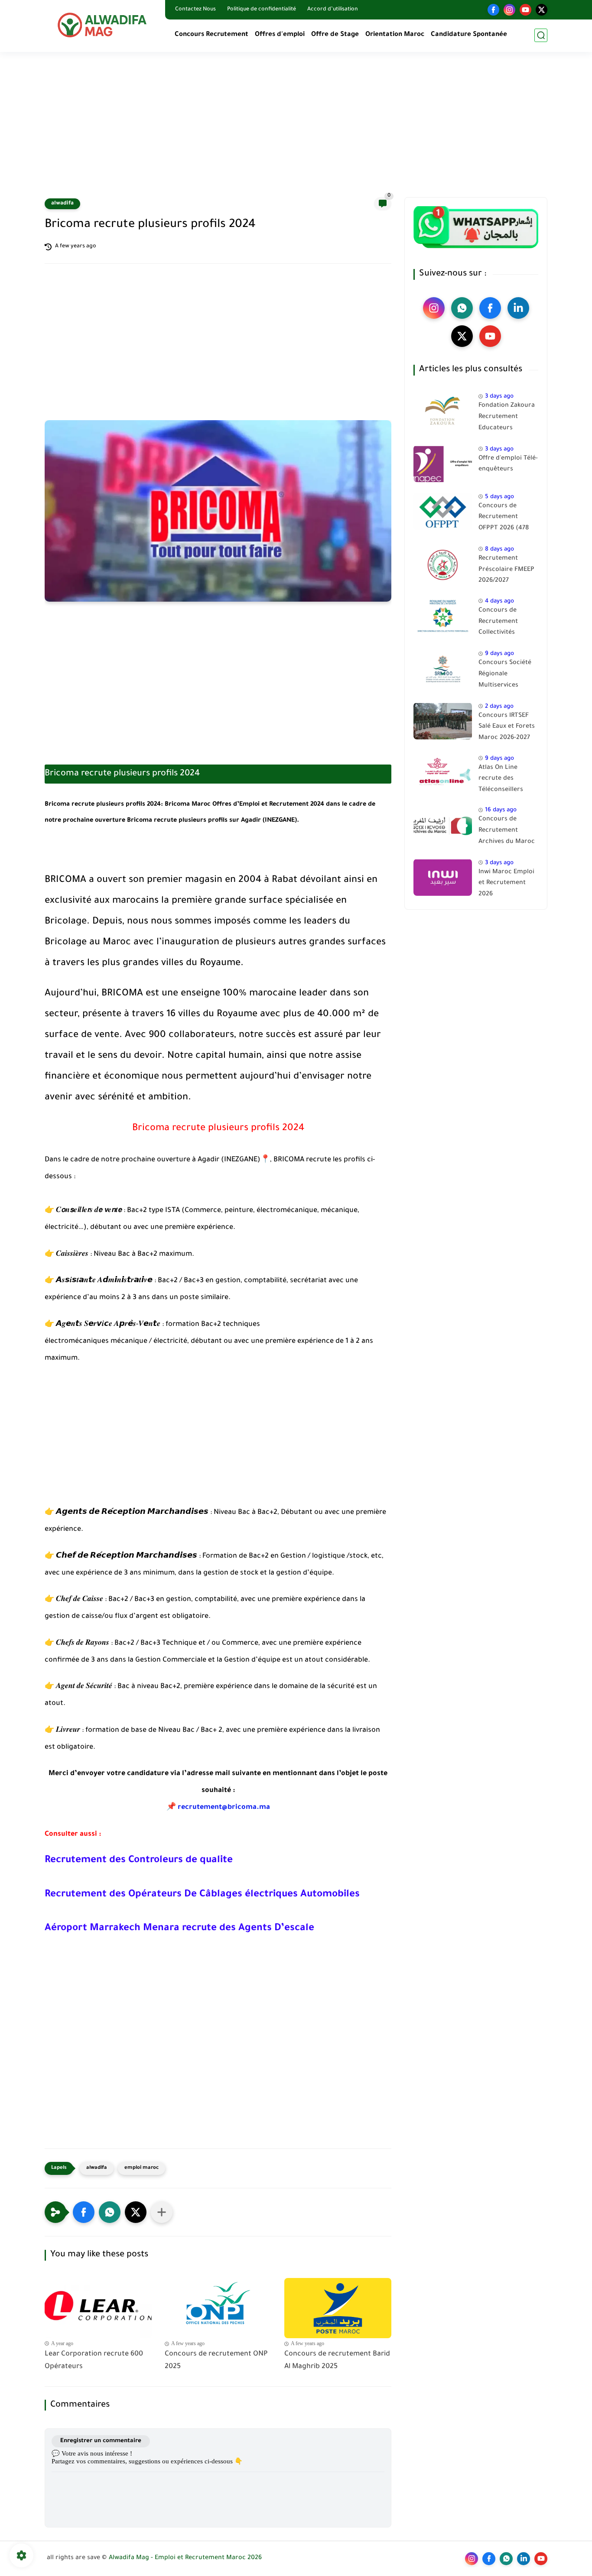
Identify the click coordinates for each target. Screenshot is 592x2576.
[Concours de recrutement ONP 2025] (218, 2308)
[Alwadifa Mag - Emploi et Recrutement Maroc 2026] (103, 25)
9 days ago (499, 654)
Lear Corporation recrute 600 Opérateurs (94, 2361)
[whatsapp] (462, 308)
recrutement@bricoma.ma (224, 1808)
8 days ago (499, 549)
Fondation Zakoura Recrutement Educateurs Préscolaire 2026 (507, 418)
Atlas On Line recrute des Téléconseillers (501, 779)
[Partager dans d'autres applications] (162, 2212)
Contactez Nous (195, 10)
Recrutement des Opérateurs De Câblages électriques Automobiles (202, 1895)
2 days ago (499, 706)
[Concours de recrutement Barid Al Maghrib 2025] (338, 2308)
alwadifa (62, 204)
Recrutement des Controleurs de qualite (139, 1861)
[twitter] (542, 10)
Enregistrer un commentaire (101, 2441)
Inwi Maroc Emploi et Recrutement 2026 (506, 883)
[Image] (443, 411)
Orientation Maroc (395, 35)
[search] (541, 35)
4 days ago (499, 601)
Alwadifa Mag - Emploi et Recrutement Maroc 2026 (185, 2558)
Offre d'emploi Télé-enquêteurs (508, 464)
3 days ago (499, 397)
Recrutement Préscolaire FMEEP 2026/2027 (506, 570)
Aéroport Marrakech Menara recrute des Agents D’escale (179, 1929)
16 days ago (501, 810)
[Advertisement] (296, 130)
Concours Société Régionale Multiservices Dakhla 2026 (505, 676)
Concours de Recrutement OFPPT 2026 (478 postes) (504, 518)
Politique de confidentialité (262, 10)
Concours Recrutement (211, 35)
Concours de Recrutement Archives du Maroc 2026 (507, 832)
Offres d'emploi (280, 35)
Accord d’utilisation (333, 10)
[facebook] (493, 10)
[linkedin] (518, 308)
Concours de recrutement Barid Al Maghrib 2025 (337, 2361)
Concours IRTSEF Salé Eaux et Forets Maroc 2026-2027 (507, 727)
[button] (84, 2212)
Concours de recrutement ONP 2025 (216, 2361)
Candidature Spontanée (469, 35)
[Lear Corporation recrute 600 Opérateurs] (98, 2308)
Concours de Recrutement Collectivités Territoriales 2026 (505, 623)
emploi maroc (141, 2168)
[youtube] (525, 10)
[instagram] (509, 10)
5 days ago (499, 497)
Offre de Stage (335, 35)
